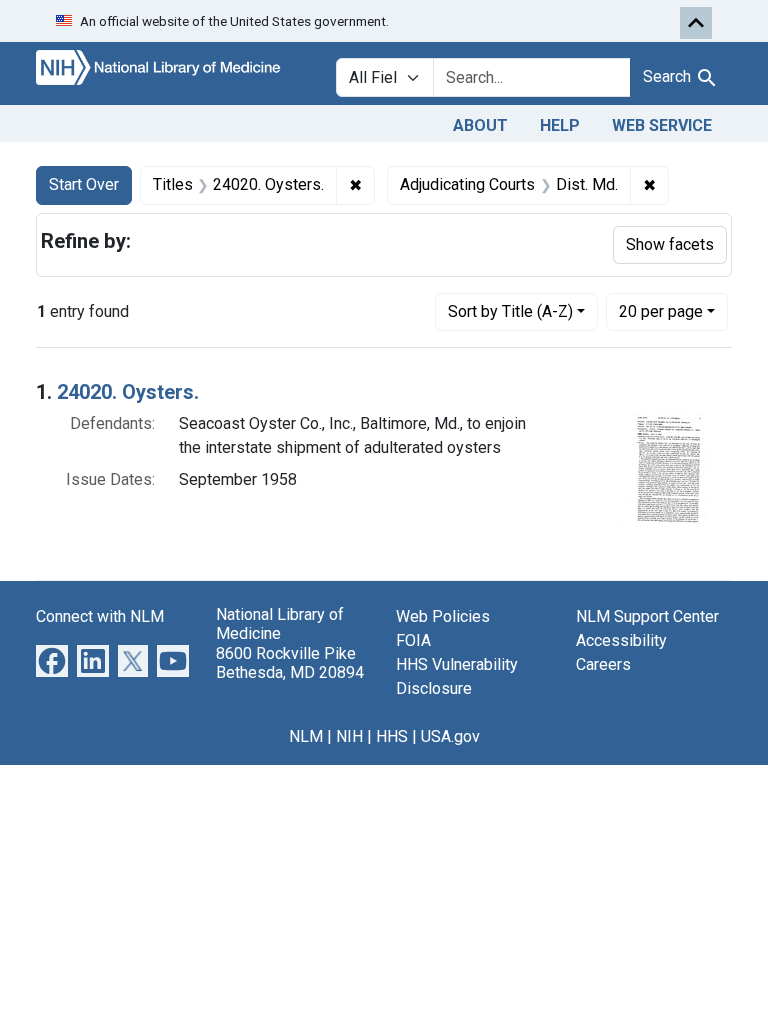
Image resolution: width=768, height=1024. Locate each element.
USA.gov (450, 736)
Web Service (662, 125)
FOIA (413, 640)
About (480, 125)
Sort (510, 311)
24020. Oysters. (128, 392)
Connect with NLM (100, 616)
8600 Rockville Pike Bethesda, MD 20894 (290, 663)
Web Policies (443, 616)
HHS (392, 736)
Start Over (84, 184)
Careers (603, 664)
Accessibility (621, 640)
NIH (349, 736)
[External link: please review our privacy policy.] (52, 660)
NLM (306, 736)
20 (661, 311)
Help (560, 125)
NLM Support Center (647, 616)
